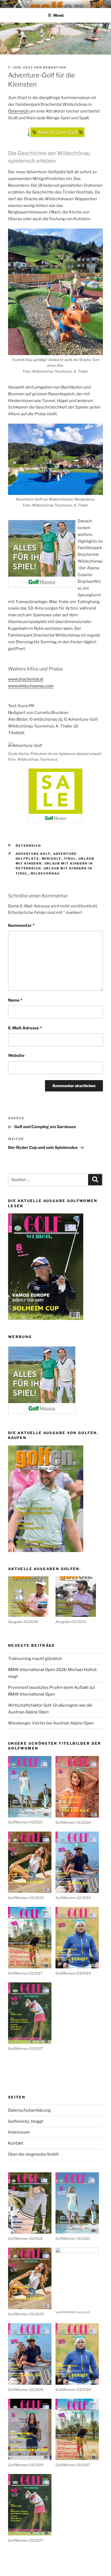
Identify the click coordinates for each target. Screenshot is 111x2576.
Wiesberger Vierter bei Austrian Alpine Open (51, 1723)
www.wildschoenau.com (31, 686)
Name (15, 1000)
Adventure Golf (33, 854)
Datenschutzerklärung (29, 2110)
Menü (58, 15)
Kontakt (16, 2143)
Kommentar (21, 925)
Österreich (19, 111)
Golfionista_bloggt (26, 2121)
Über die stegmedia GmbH (33, 2154)
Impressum (19, 2132)
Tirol (70, 859)
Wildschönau (45, 873)
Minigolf (52, 859)
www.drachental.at (26, 679)
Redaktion (55, 67)
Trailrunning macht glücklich (35, 1659)
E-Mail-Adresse (25, 1028)
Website (16, 1056)
